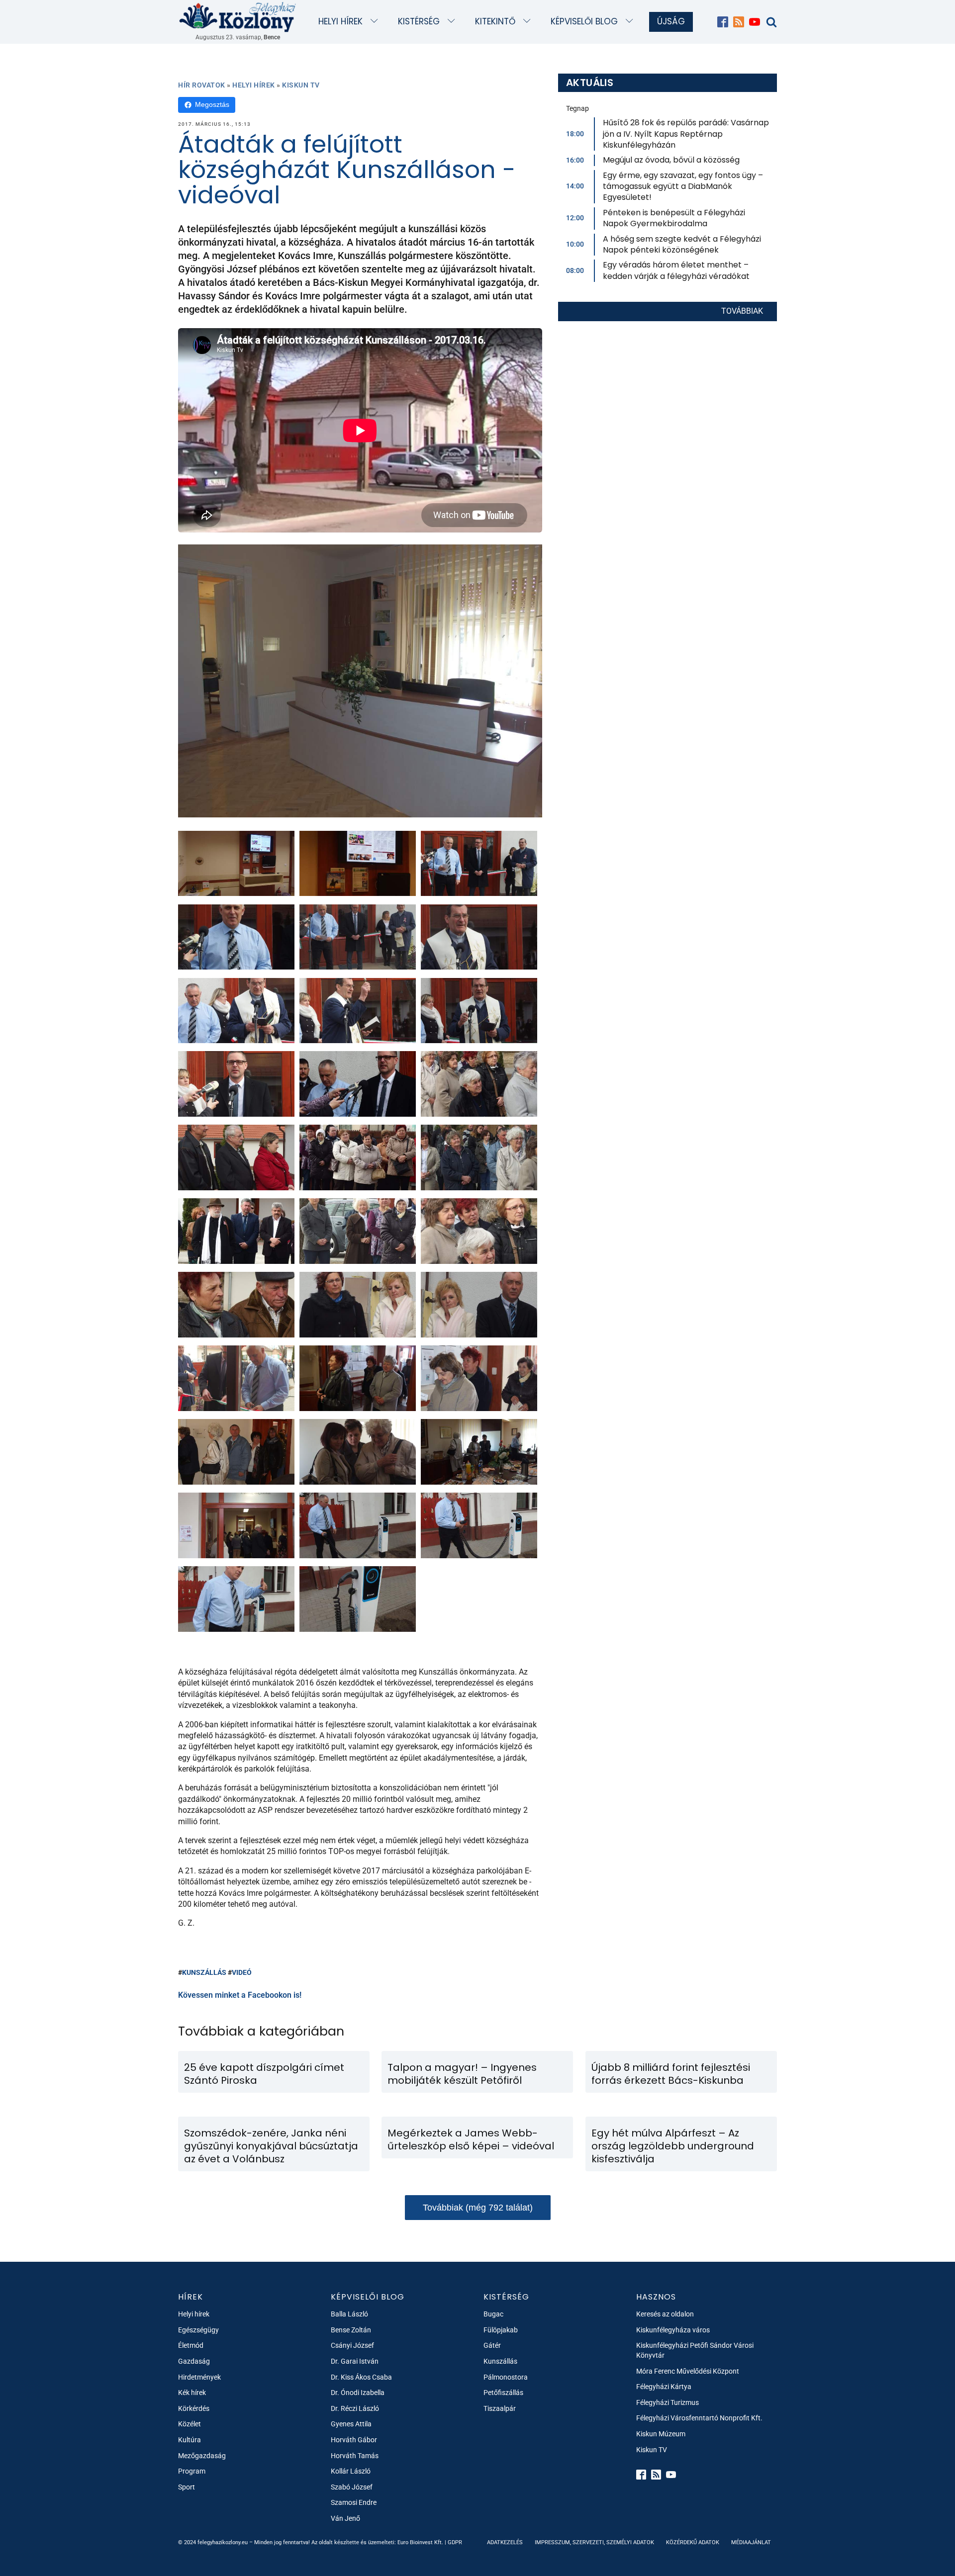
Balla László (349, 2314)
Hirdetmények (199, 2377)
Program (192, 2471)
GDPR (455, 2542)
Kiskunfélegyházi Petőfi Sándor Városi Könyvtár (695, 2350)
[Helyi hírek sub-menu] (376, 22)
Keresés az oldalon (665, 2314)
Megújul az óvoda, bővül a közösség (671, 160)
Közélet (190, 2424)
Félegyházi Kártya (664, 2387)
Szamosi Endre (354, 2502)
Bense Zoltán (351, 2330)
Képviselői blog (584, 21)
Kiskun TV (301, 85)
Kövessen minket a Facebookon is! (240, 1995)
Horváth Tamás (355, 2456)
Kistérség (419, 21)
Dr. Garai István (355, 2361)
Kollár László (351, 2471)
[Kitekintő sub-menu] (529, 22)
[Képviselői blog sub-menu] (631, 22)
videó (242, 1972)
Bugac (493, 2314)
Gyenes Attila (351, 2424)
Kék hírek (192, 2393)
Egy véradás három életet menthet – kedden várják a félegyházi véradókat (676, 270)
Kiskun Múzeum (661, 2434)
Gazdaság (194, 2361)
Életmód (191, 2345)
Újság (671, 21)
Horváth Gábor (354, 2440)
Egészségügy (198, 2330)
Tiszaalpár (500, 2408)
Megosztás (212, 104)
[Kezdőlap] (238, 17)
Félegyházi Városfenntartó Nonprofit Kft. (699, 2418)
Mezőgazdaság (202, 2456)
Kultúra (190, 2440)
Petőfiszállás (503, 2393)
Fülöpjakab (501, 2330)
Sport (187, 2487)
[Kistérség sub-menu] (453, 22)
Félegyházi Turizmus (668, 2402)
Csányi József (352, 2345)
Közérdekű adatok (693, 2542)
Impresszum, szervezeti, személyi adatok (594, 2542)
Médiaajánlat (751, 2542)
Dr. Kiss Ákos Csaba (361, 2377)
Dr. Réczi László (355, 2408)
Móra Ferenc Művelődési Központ (688, 2371)
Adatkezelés (505, 2542)
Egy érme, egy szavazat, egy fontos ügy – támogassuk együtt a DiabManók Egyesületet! (683, 186)
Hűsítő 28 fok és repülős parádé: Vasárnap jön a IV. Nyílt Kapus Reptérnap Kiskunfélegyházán (686, 134)
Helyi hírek (340, 21)
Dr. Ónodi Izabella (358, 2393)
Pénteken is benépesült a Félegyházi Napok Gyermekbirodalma (674, 218)
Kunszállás (204, 1972)
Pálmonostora (506, 2377)
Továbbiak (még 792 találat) (478, 2208)
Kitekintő (495, 21)
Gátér (492, 2345)
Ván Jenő (345, 2518)
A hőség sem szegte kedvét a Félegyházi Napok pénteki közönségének (682, 244)
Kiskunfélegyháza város (673, 2330)
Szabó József (352, 2487)
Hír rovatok (202, 85)
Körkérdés (194, 2408)
